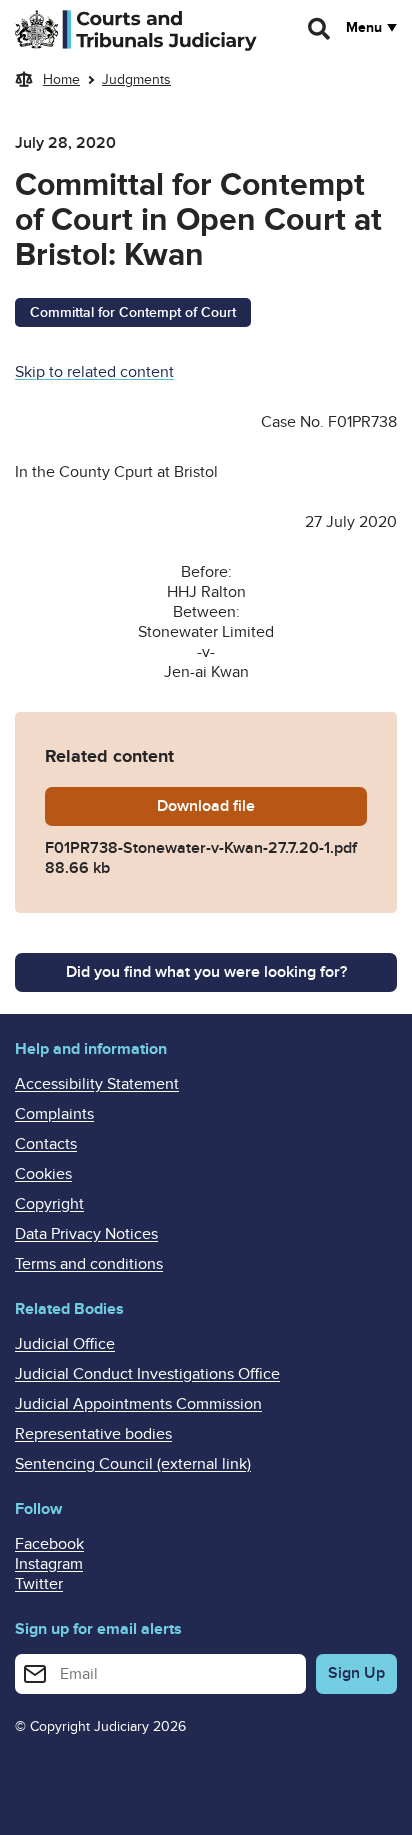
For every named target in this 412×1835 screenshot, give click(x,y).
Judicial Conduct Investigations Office (147, 1374)
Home (61, 79)
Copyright (49, 1204)
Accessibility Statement (97, 1084)
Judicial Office (65, 1344)
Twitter (39, 1584)
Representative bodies (93, 1434)
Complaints (54, 1114)
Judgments (136, 79)
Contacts (46, 1144)
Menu (364, 28)
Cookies (43, 1174)
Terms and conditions (89, 1264)
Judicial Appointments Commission (138, 1404)
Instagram (49, 1564)
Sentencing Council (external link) (133, 1464)
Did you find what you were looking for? (206, 972)
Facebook (49, 1544)
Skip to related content (94, 372)
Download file (262, 806)
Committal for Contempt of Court (133, 312)
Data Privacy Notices (86, 1234)
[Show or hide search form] (320, 29)
